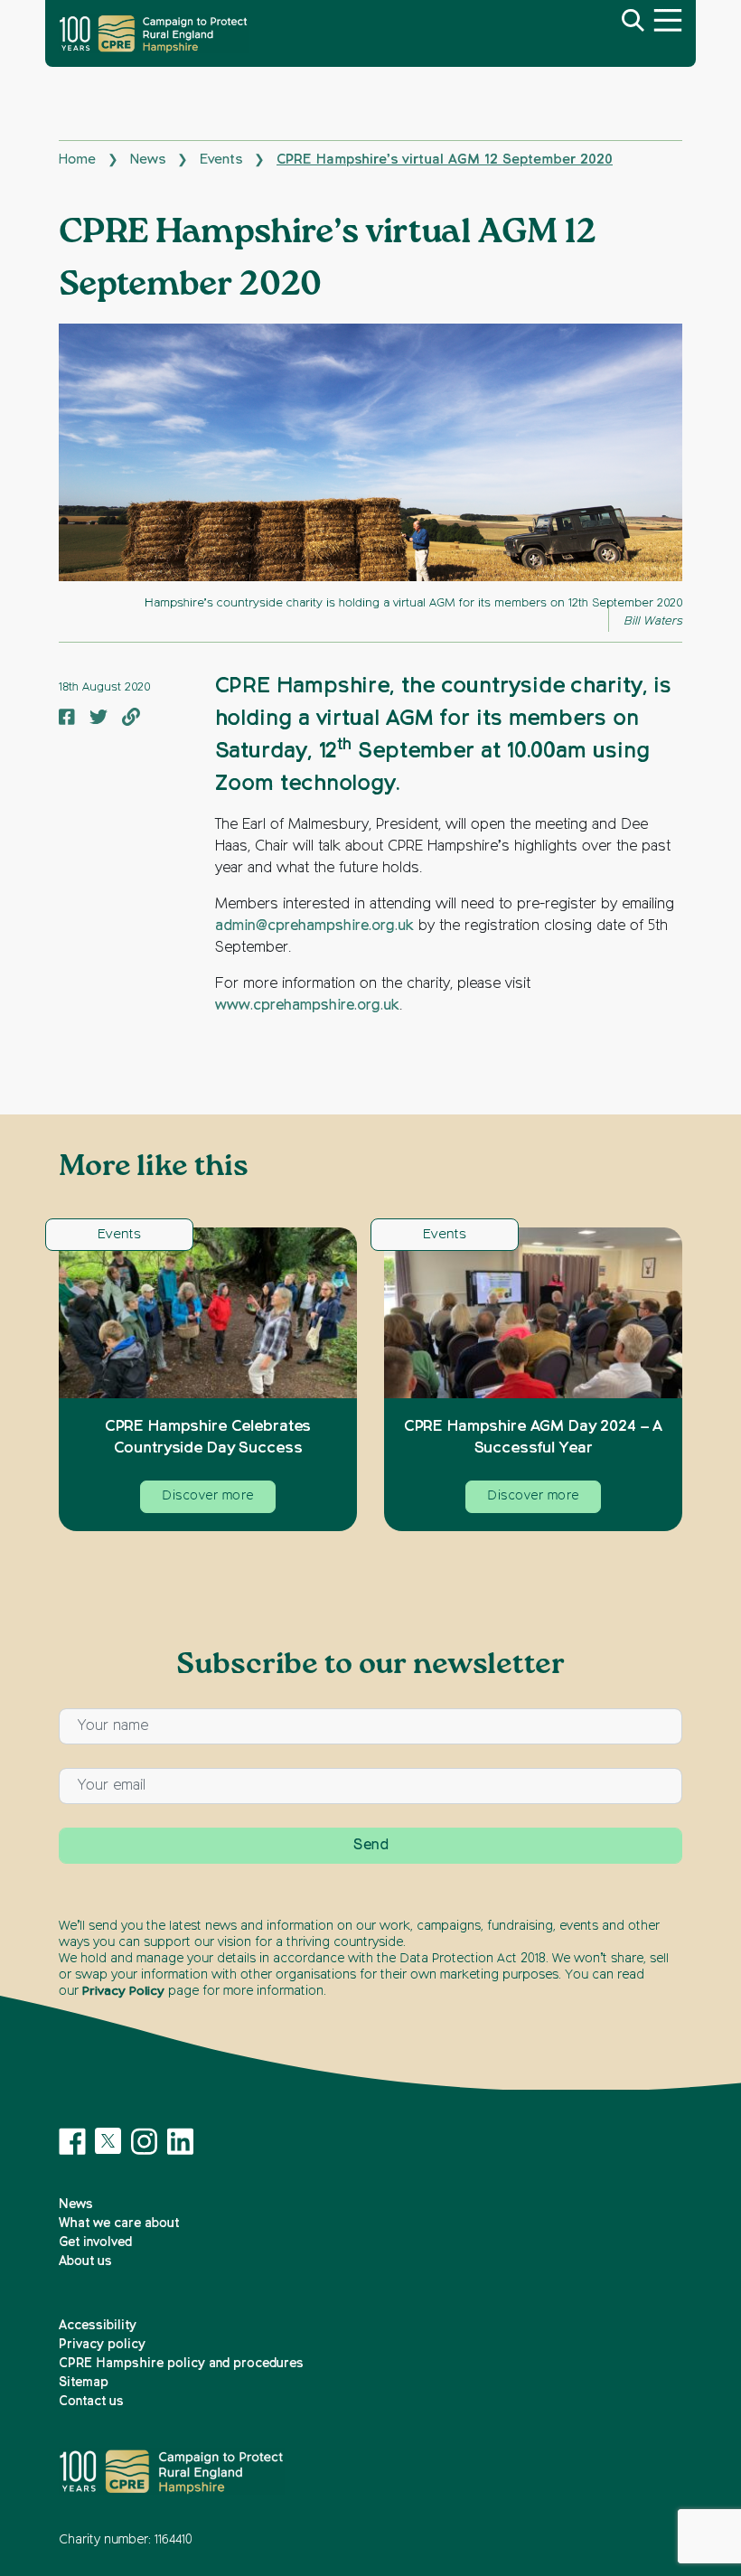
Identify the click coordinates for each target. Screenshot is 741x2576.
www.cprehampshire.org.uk (307, 1006)
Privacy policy (102, 2345)
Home (77, 160)
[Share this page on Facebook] (67, 719)
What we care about (119, 2223)
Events (221, 160)
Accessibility (98, 2326)
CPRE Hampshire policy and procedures (181, 2364)
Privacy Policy (123, 1991)
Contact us (91, 2402)
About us (85, 2261)
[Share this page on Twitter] (98, 719)
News (148, 160)
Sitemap (84, 2383)
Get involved (95, 2242)
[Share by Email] (131, 719)
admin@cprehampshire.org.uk (314, 926)
